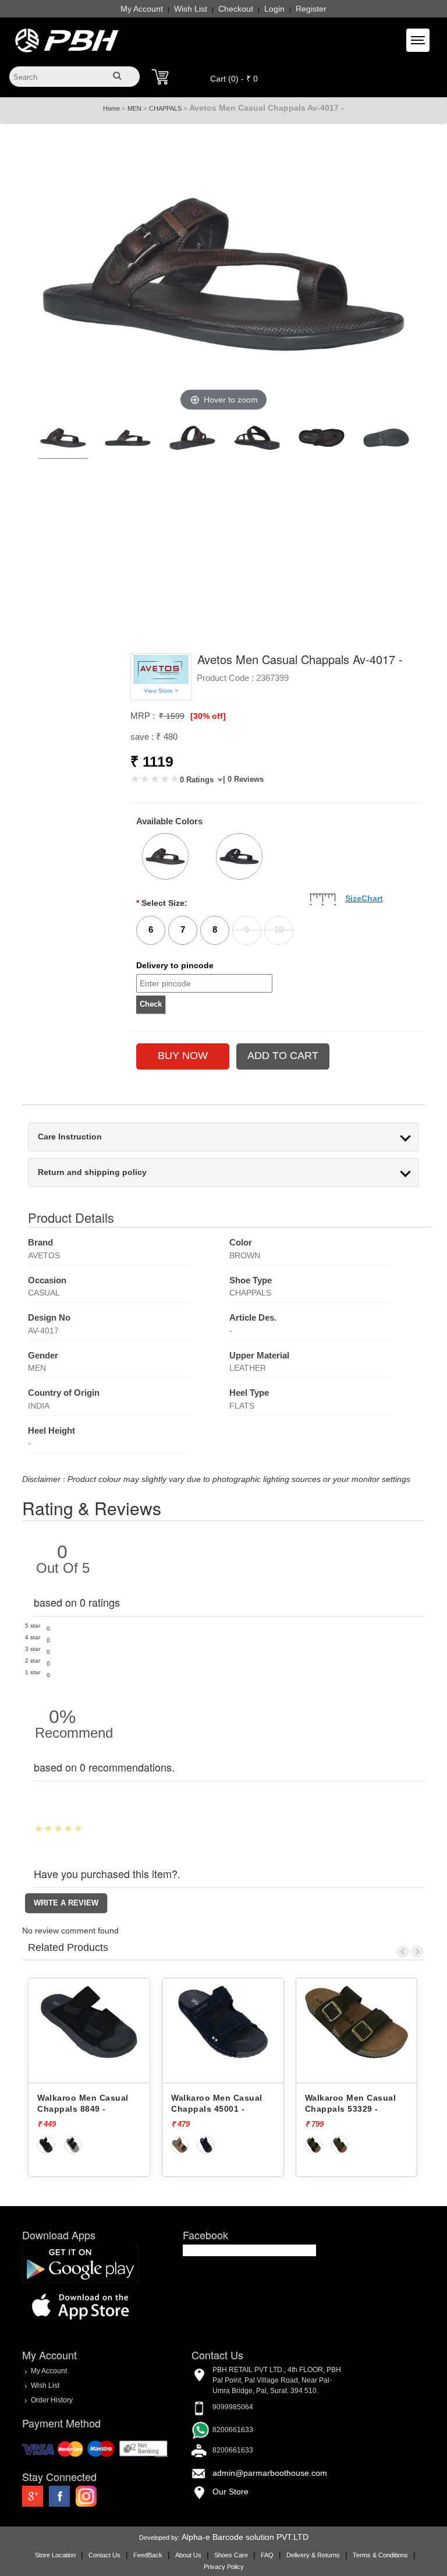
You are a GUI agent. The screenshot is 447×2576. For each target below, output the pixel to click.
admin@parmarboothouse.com (270, 2473)
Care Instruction (70, 1137)
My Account (142, 9)
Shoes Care (231, 2555)
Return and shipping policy (92, 1172)
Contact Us (104, 2555)
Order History (52, 2400)
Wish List (191, 9)
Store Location (55, 2555)
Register (311, 9)
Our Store (230, 2492)
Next (417, 1952)
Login (274, 9)
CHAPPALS (165, 108)
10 (279, 929)
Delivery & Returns (313, 2555)
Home (111, 108)
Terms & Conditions (380, 2555)
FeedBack (148, 2555)
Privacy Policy (224, 2567)
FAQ (267, 2555)
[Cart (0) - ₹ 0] (160, 77)
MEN (134, 108)
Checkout (236, 9)
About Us (188, 2555)
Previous (403, 1952)
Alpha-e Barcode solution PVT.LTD (245, 2537)
